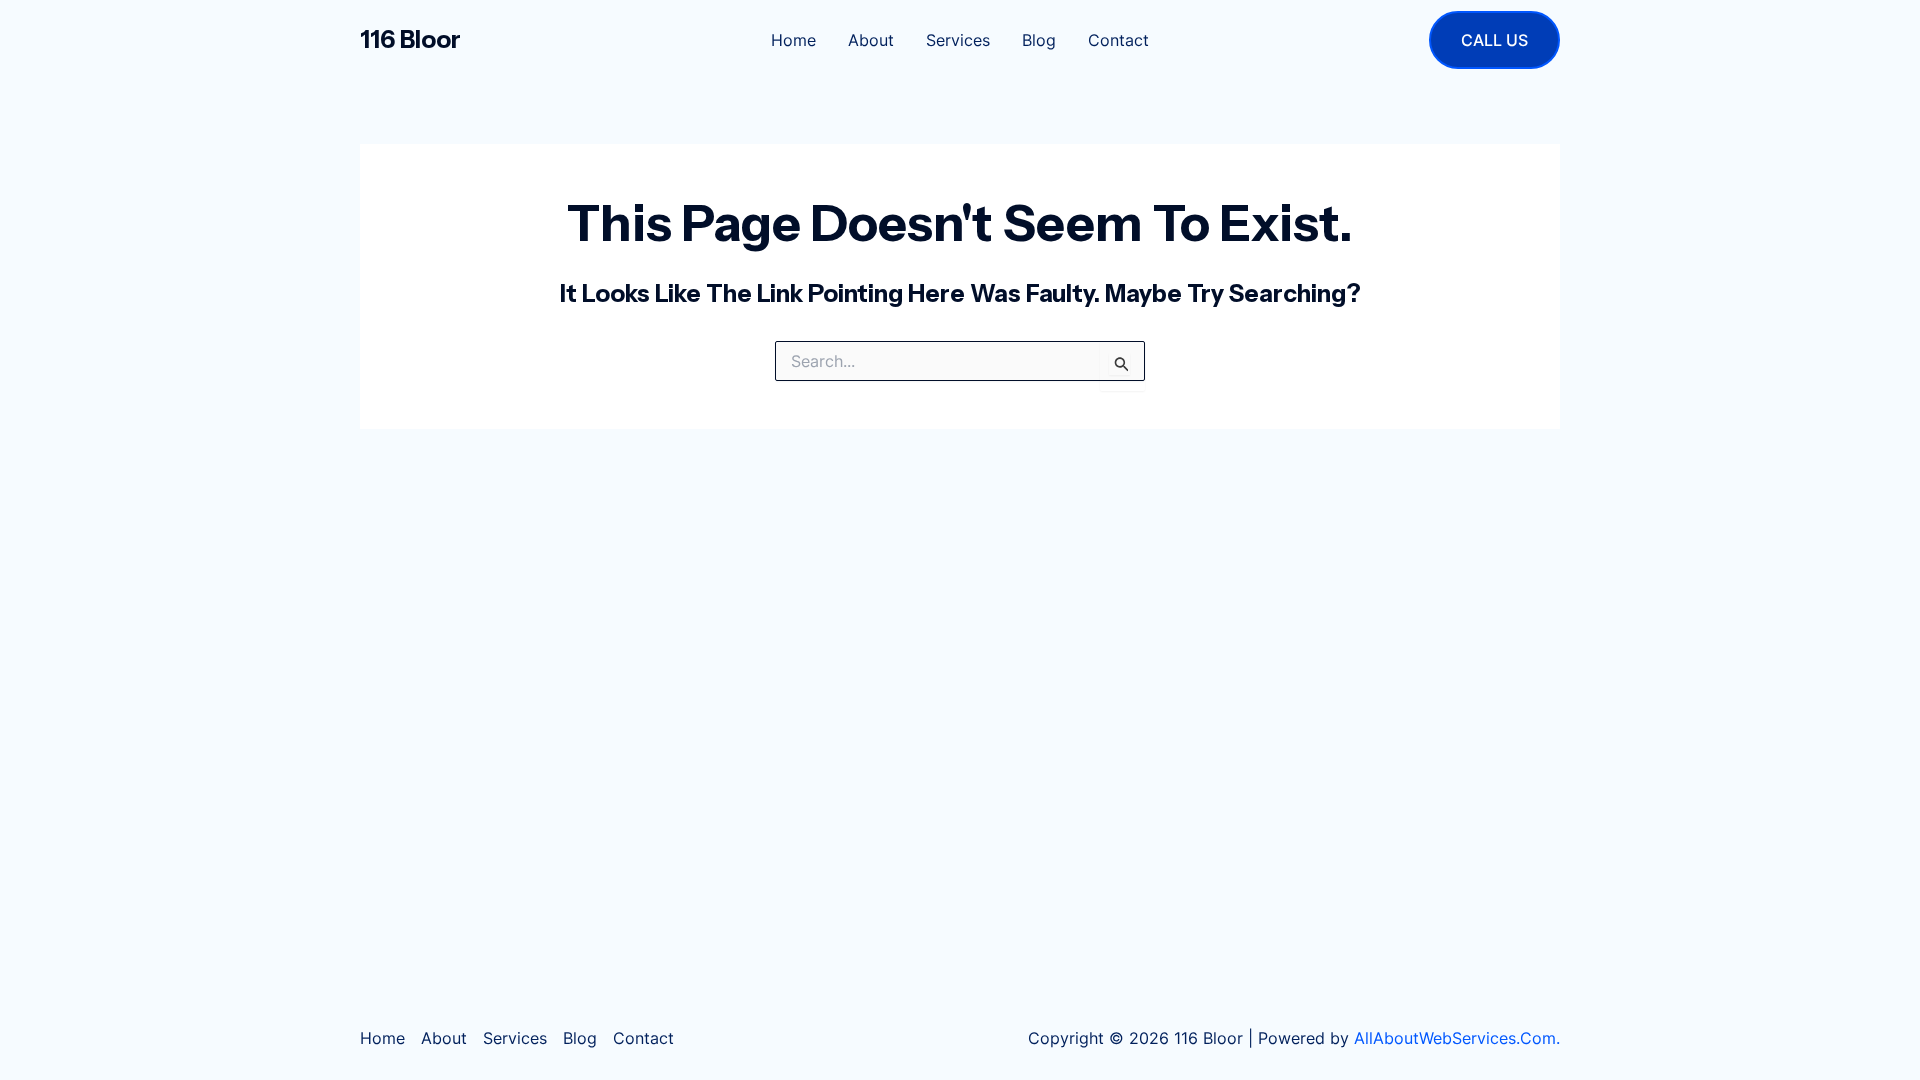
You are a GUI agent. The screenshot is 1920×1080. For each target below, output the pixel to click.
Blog (1039, 40)
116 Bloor (410, 39)
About (871, 40)
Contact (1118, 40)
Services (958, 40)
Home (793, 40)
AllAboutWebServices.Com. (1457, 1038)
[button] (1494, 40)
